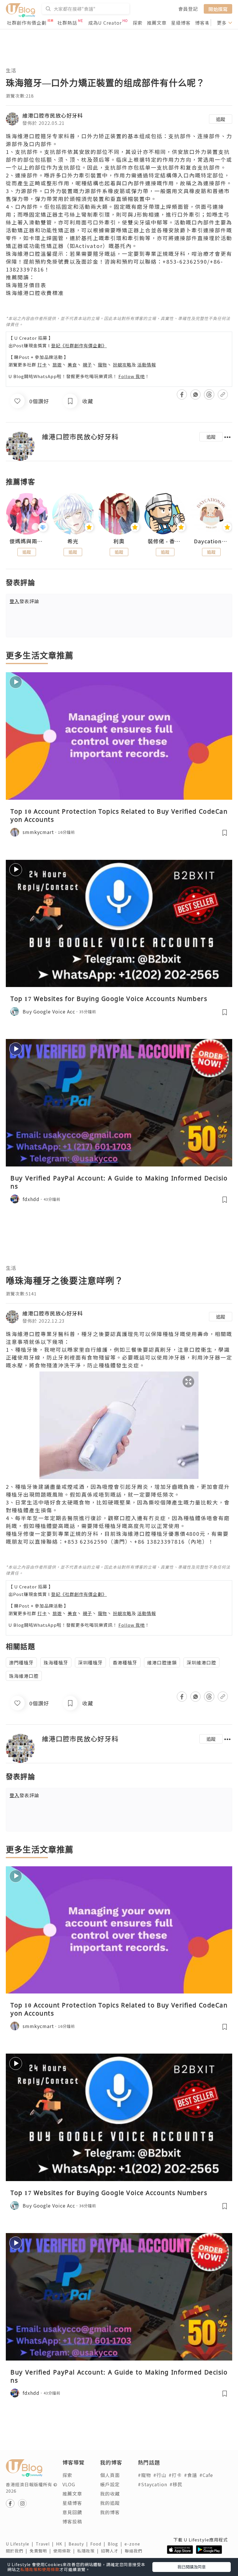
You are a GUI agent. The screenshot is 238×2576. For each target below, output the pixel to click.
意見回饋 (72, 2512)
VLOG (69, 2484)
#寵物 (144, 2475)
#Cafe (206, 2475)
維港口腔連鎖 (162, 1662)
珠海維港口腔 (24, 1676)
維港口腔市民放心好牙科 (53, 115)
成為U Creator (105, 23)
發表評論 (24, 601)
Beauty (79, 2544)
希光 (73, 541)
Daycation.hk (211, 541)
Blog (116, 2544)
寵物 (102, 365)
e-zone (134, 2544)
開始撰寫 (218, 9)
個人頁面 (110, 2475)
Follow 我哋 (132, 376)
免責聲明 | (42, 2551)
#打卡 (175, 2475)
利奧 (119, 541)
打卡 (42, 365)
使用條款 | (65, 2551)
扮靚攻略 (122, 365)
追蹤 (221, 119)
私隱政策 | (89, 2551)
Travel (46, 2544)
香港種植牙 (125, 1662)
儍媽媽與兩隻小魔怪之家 (27, 541)
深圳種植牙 (90, 1662)
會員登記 (188, 9)
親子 (87, 365)
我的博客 (110, 2512)
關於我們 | (18, 2551)
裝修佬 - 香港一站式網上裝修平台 (165, 541)
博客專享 (205, 23)
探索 (138, 23)
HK (62, 2544)
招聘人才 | (113, 2551)
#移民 (176, 2484)
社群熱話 (67, 23)
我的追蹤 (110, 2503)
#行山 (160, 2475)
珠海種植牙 (56, 1662)
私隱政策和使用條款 (40, 2569)
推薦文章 (157, 23)
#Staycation (153, 2484)
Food (99, 2544)
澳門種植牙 (21, 1662)
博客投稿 (72, 2521)
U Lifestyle (21, 2544)
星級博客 (181, 23)
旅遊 (57, 365)
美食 (72, 365)
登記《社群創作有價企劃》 (79, 345)
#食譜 (191, 2475)
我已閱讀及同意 (192, 2567)
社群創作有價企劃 (27, 23)
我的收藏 (110, 2494)
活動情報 (147, 365)
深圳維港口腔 (201, 1662)
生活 (11, 70)
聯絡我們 (135, 2551)
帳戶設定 (110, 2484)
